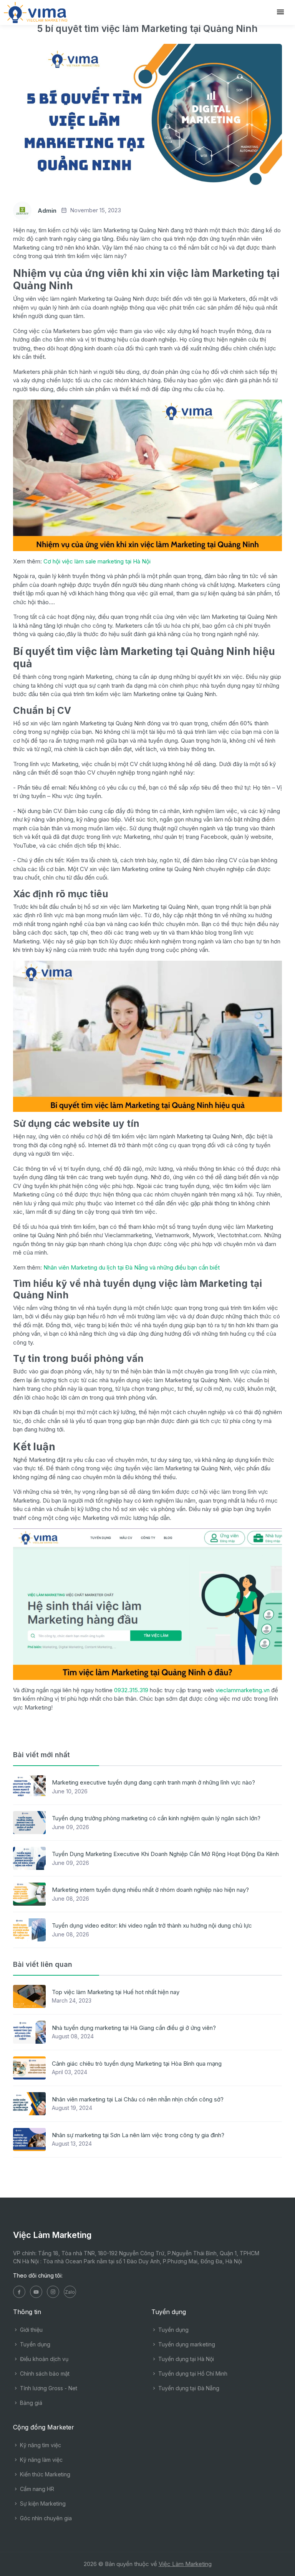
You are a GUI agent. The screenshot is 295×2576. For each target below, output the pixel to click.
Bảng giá (30, 2403)
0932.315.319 (132, 1690)
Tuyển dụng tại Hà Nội (185, 2359)
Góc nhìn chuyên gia (45, 2518)
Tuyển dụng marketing (186, 2344)
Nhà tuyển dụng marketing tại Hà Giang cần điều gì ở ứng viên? (134, 2028)
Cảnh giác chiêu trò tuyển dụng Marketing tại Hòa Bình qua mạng (137, 2064)
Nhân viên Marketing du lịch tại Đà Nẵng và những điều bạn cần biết (132, 1267)
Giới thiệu (31, 2330)
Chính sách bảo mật (44, 2374)
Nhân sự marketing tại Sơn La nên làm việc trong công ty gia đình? (138, 2135)
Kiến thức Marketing (44, 2474)
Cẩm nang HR (36, 2489)
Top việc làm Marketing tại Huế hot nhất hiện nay (116, 1992)
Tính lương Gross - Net (48, 2388)
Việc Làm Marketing (185, 2564)
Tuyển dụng (34, 2344)
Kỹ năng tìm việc (40, 2445)
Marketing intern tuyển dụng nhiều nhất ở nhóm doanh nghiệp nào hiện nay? (150, 1890)
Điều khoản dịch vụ (43, 2359)
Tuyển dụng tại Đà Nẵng (188, 2388)
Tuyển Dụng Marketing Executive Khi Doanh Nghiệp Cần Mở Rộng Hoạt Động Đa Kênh (165, 1854)
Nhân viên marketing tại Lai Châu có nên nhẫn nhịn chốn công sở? (138, 2099)
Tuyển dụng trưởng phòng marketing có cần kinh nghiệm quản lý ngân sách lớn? (156, 1818)
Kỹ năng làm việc (41, 2460)
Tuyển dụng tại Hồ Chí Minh (192, 2374)
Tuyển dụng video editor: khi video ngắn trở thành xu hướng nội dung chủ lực (152, 1925)
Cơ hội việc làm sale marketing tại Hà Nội (97, 561)
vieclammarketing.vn (243, 1690)
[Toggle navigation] (280, 12)
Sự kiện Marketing (42, 2504)
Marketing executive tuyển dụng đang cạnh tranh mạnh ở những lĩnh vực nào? (153, 1782)
